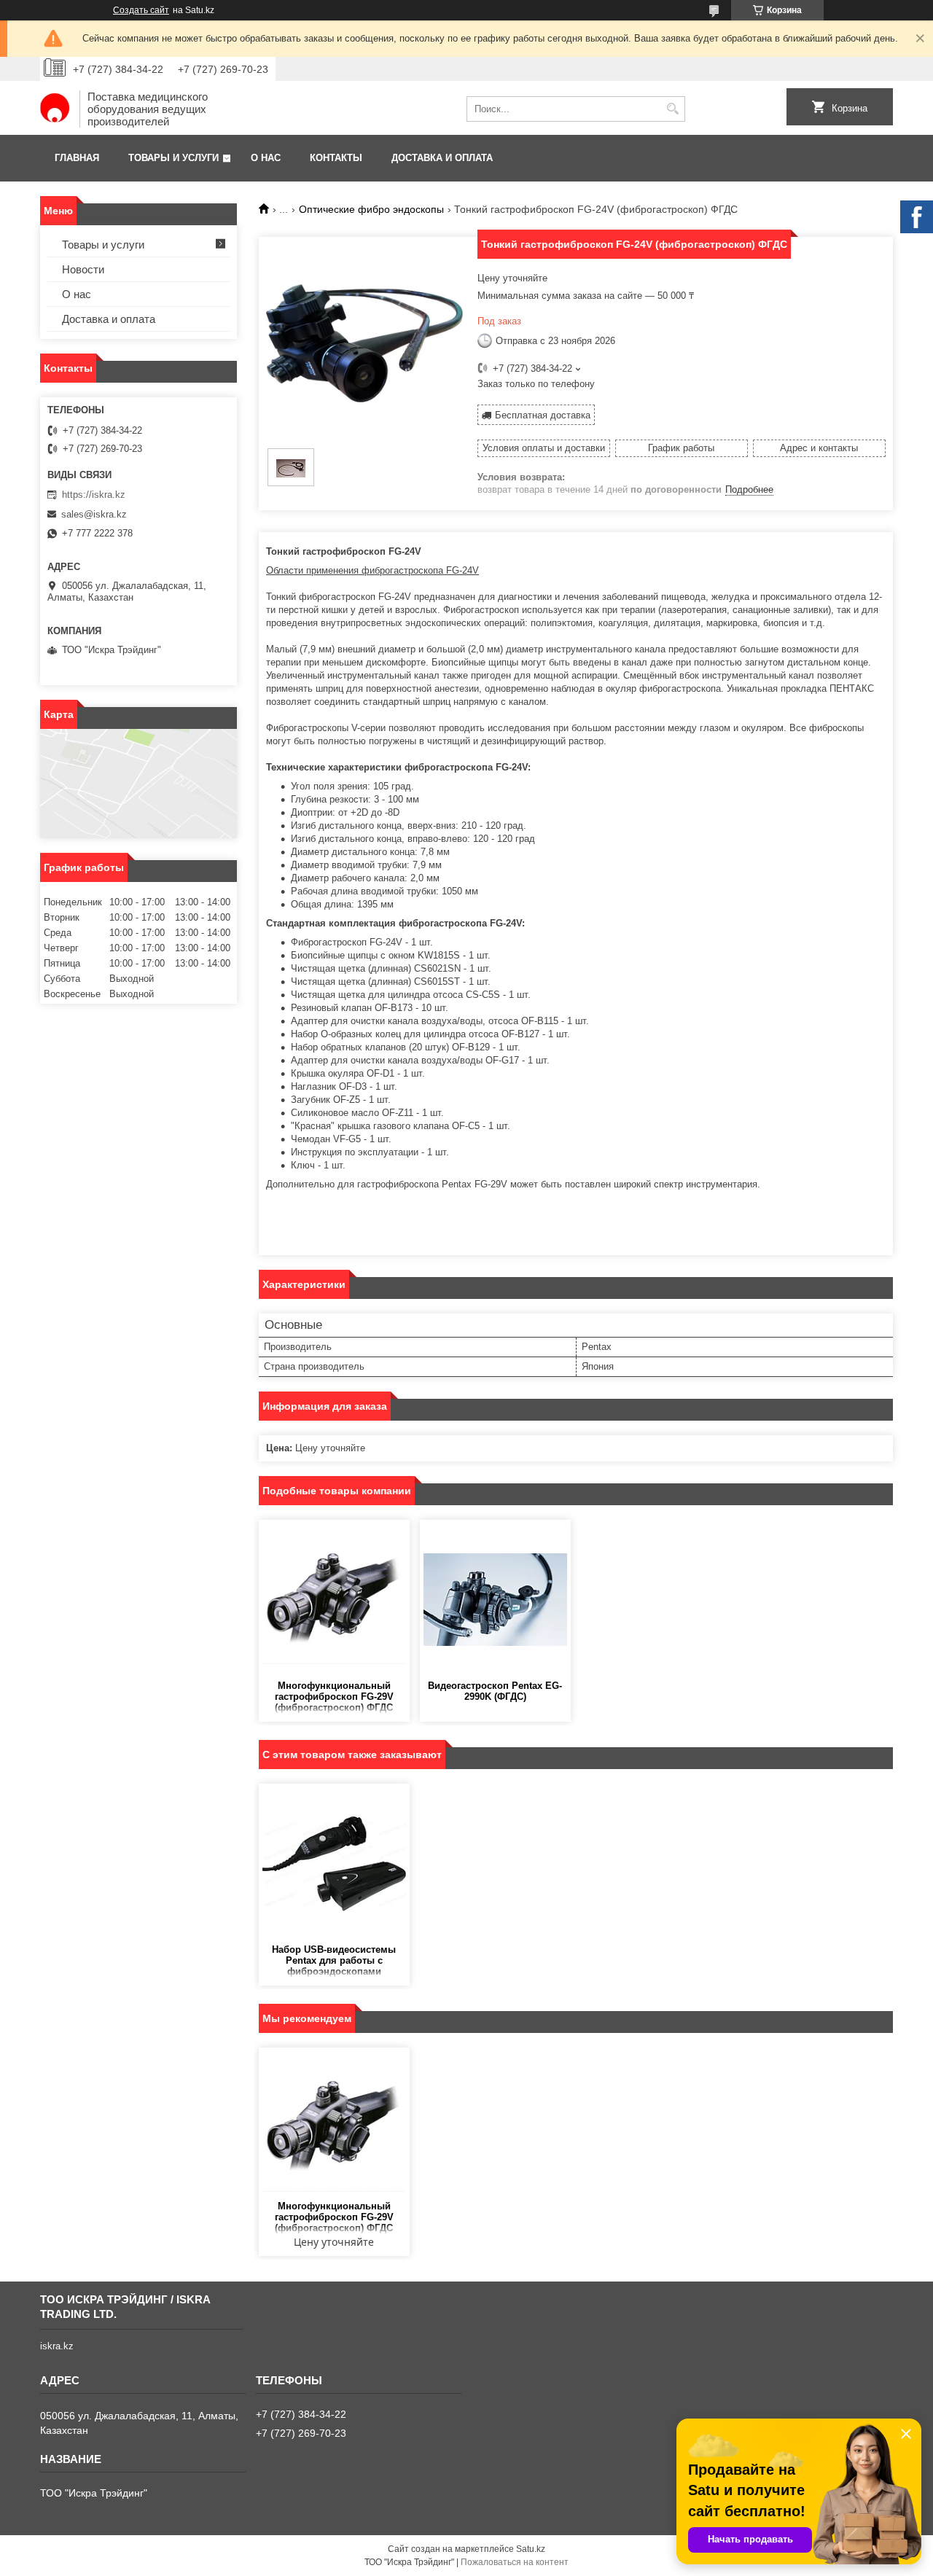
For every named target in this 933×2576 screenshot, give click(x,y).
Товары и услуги (173, 158)
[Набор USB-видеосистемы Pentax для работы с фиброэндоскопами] (334, 1864)
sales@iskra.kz (94, 514)
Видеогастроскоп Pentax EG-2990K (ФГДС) (495, 1691)
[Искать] (672, 109)
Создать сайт (141, 10)
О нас (266, 158)
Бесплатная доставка (543, 415)
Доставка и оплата (442, 158)
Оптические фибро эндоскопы (371, 209)
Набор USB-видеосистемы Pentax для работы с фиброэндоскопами (334, 1960)
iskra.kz (57, 2346)
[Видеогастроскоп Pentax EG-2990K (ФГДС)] (495, 1600)
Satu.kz (531, 2549)
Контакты (336, 158)
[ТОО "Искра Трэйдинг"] (55, 109)
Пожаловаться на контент (515, 2562)
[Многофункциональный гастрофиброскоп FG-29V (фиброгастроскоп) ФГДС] (334, 1600)
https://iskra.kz (94, 495)
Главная (77, 158)
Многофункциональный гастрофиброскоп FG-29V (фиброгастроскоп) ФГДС (334, 1697)
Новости (83, 269)
